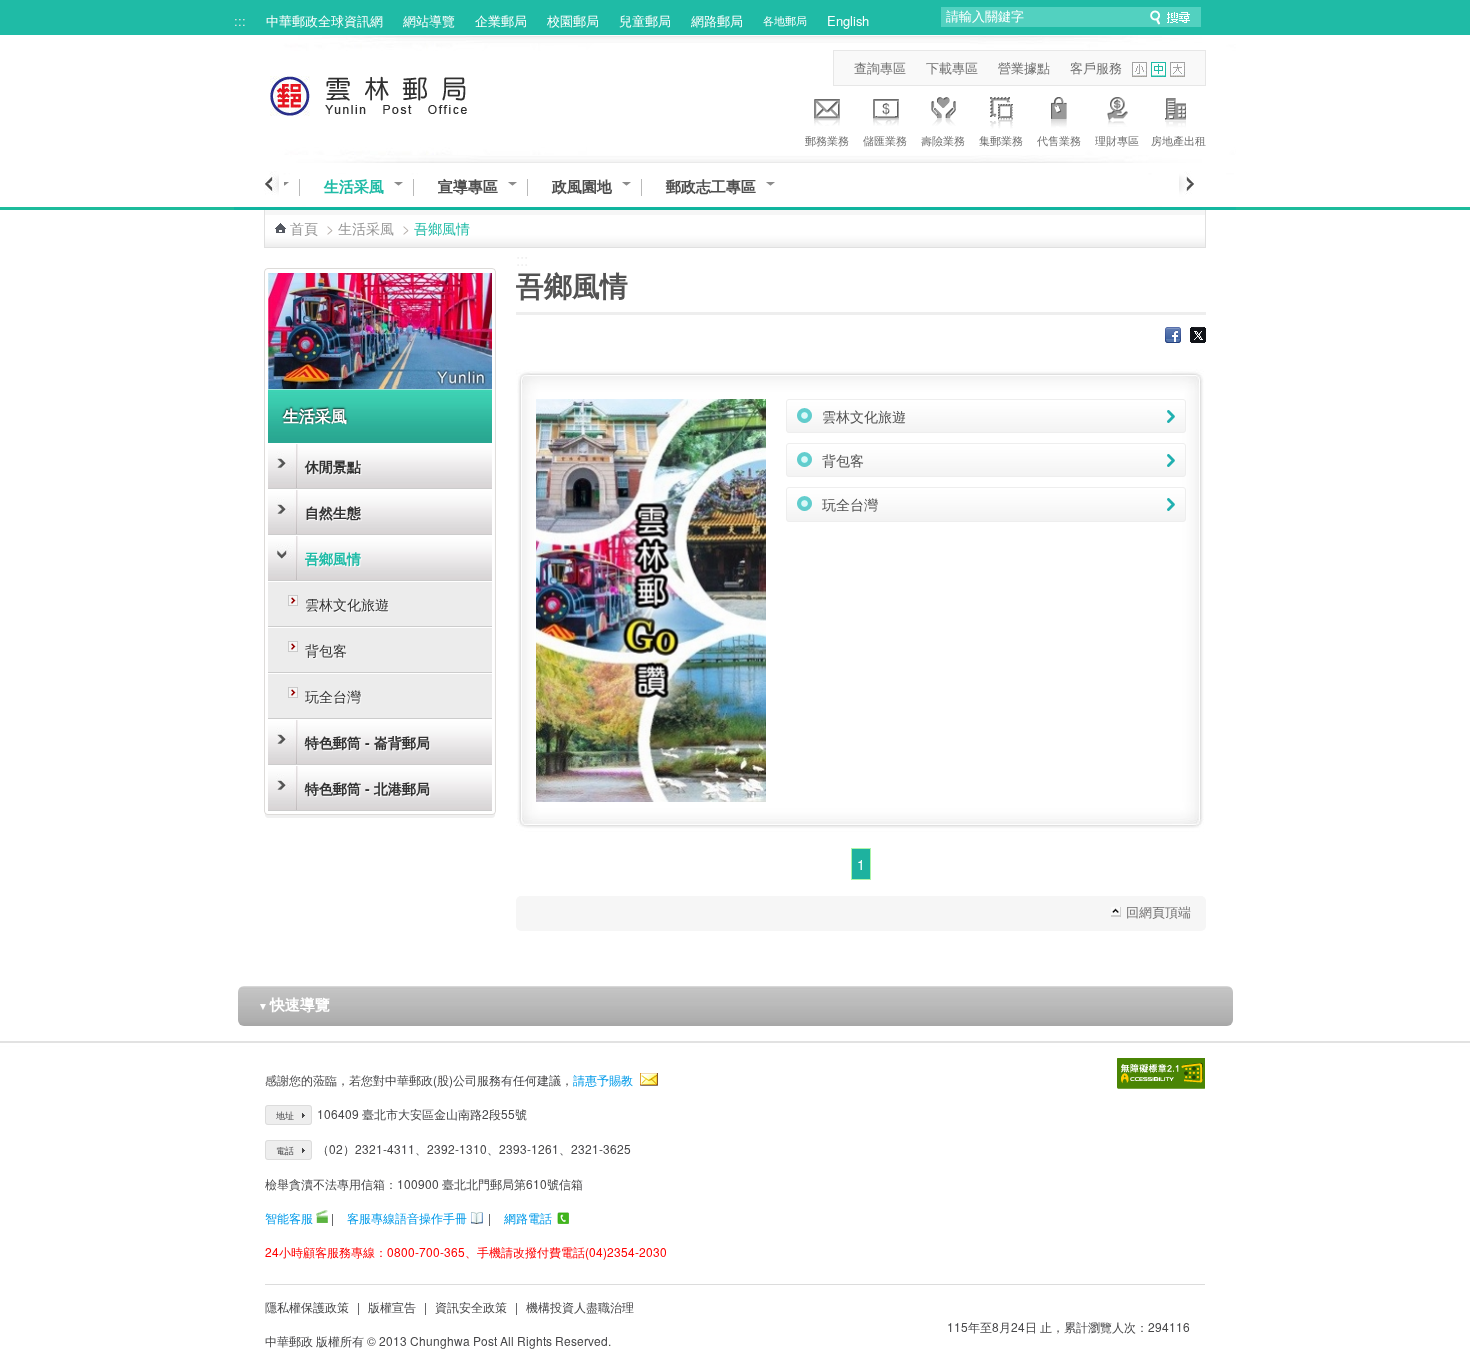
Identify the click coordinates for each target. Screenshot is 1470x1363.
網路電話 (528, 1217)
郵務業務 (827, 140)
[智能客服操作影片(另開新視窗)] (322, 1217)
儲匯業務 (885, 140)
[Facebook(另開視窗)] (1173, 337)
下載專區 (952, 67)
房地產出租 (1178, 140)
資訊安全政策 (471, 1306)
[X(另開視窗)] (1198, 337)
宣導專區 (468, 186)
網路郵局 (717, 20)
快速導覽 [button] (294, 1004)
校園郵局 (573, 20)
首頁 (304, 228)
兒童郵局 (645, 20)
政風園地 (582, 186)
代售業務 (1059, 140)
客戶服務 (1096, 67)
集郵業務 (1001, 140)
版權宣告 (392, 1306)
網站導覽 (429, 20)
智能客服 (289, 1217)
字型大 (1177, 69)
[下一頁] (1186, 184)
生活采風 (354, 186)
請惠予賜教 (603, 1079)
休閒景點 (333, 466)
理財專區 (1117, 140)
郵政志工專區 (711, 186)
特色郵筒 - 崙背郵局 (367, 742)
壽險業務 (943, 140)
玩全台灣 (333, 696)
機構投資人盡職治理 (580, 1306)
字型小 (1139, 69)
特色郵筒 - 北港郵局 (367, 788)
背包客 (326, 650)
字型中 (1158, 69)
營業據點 (1024, 67)
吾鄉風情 (333, 558)
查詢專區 (880, 67)
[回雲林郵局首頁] (405, 92)
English (848, 20)
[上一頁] (271, 184)
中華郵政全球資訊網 (324, 20)
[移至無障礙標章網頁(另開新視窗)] (1161, 1073)
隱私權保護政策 (307, 1306)
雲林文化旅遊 (347, 604)
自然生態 (333, 512)
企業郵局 (501, 20)
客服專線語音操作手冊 (407, 1217)
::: (240, 20)
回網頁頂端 (1158, 911)
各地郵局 (785, 20)
